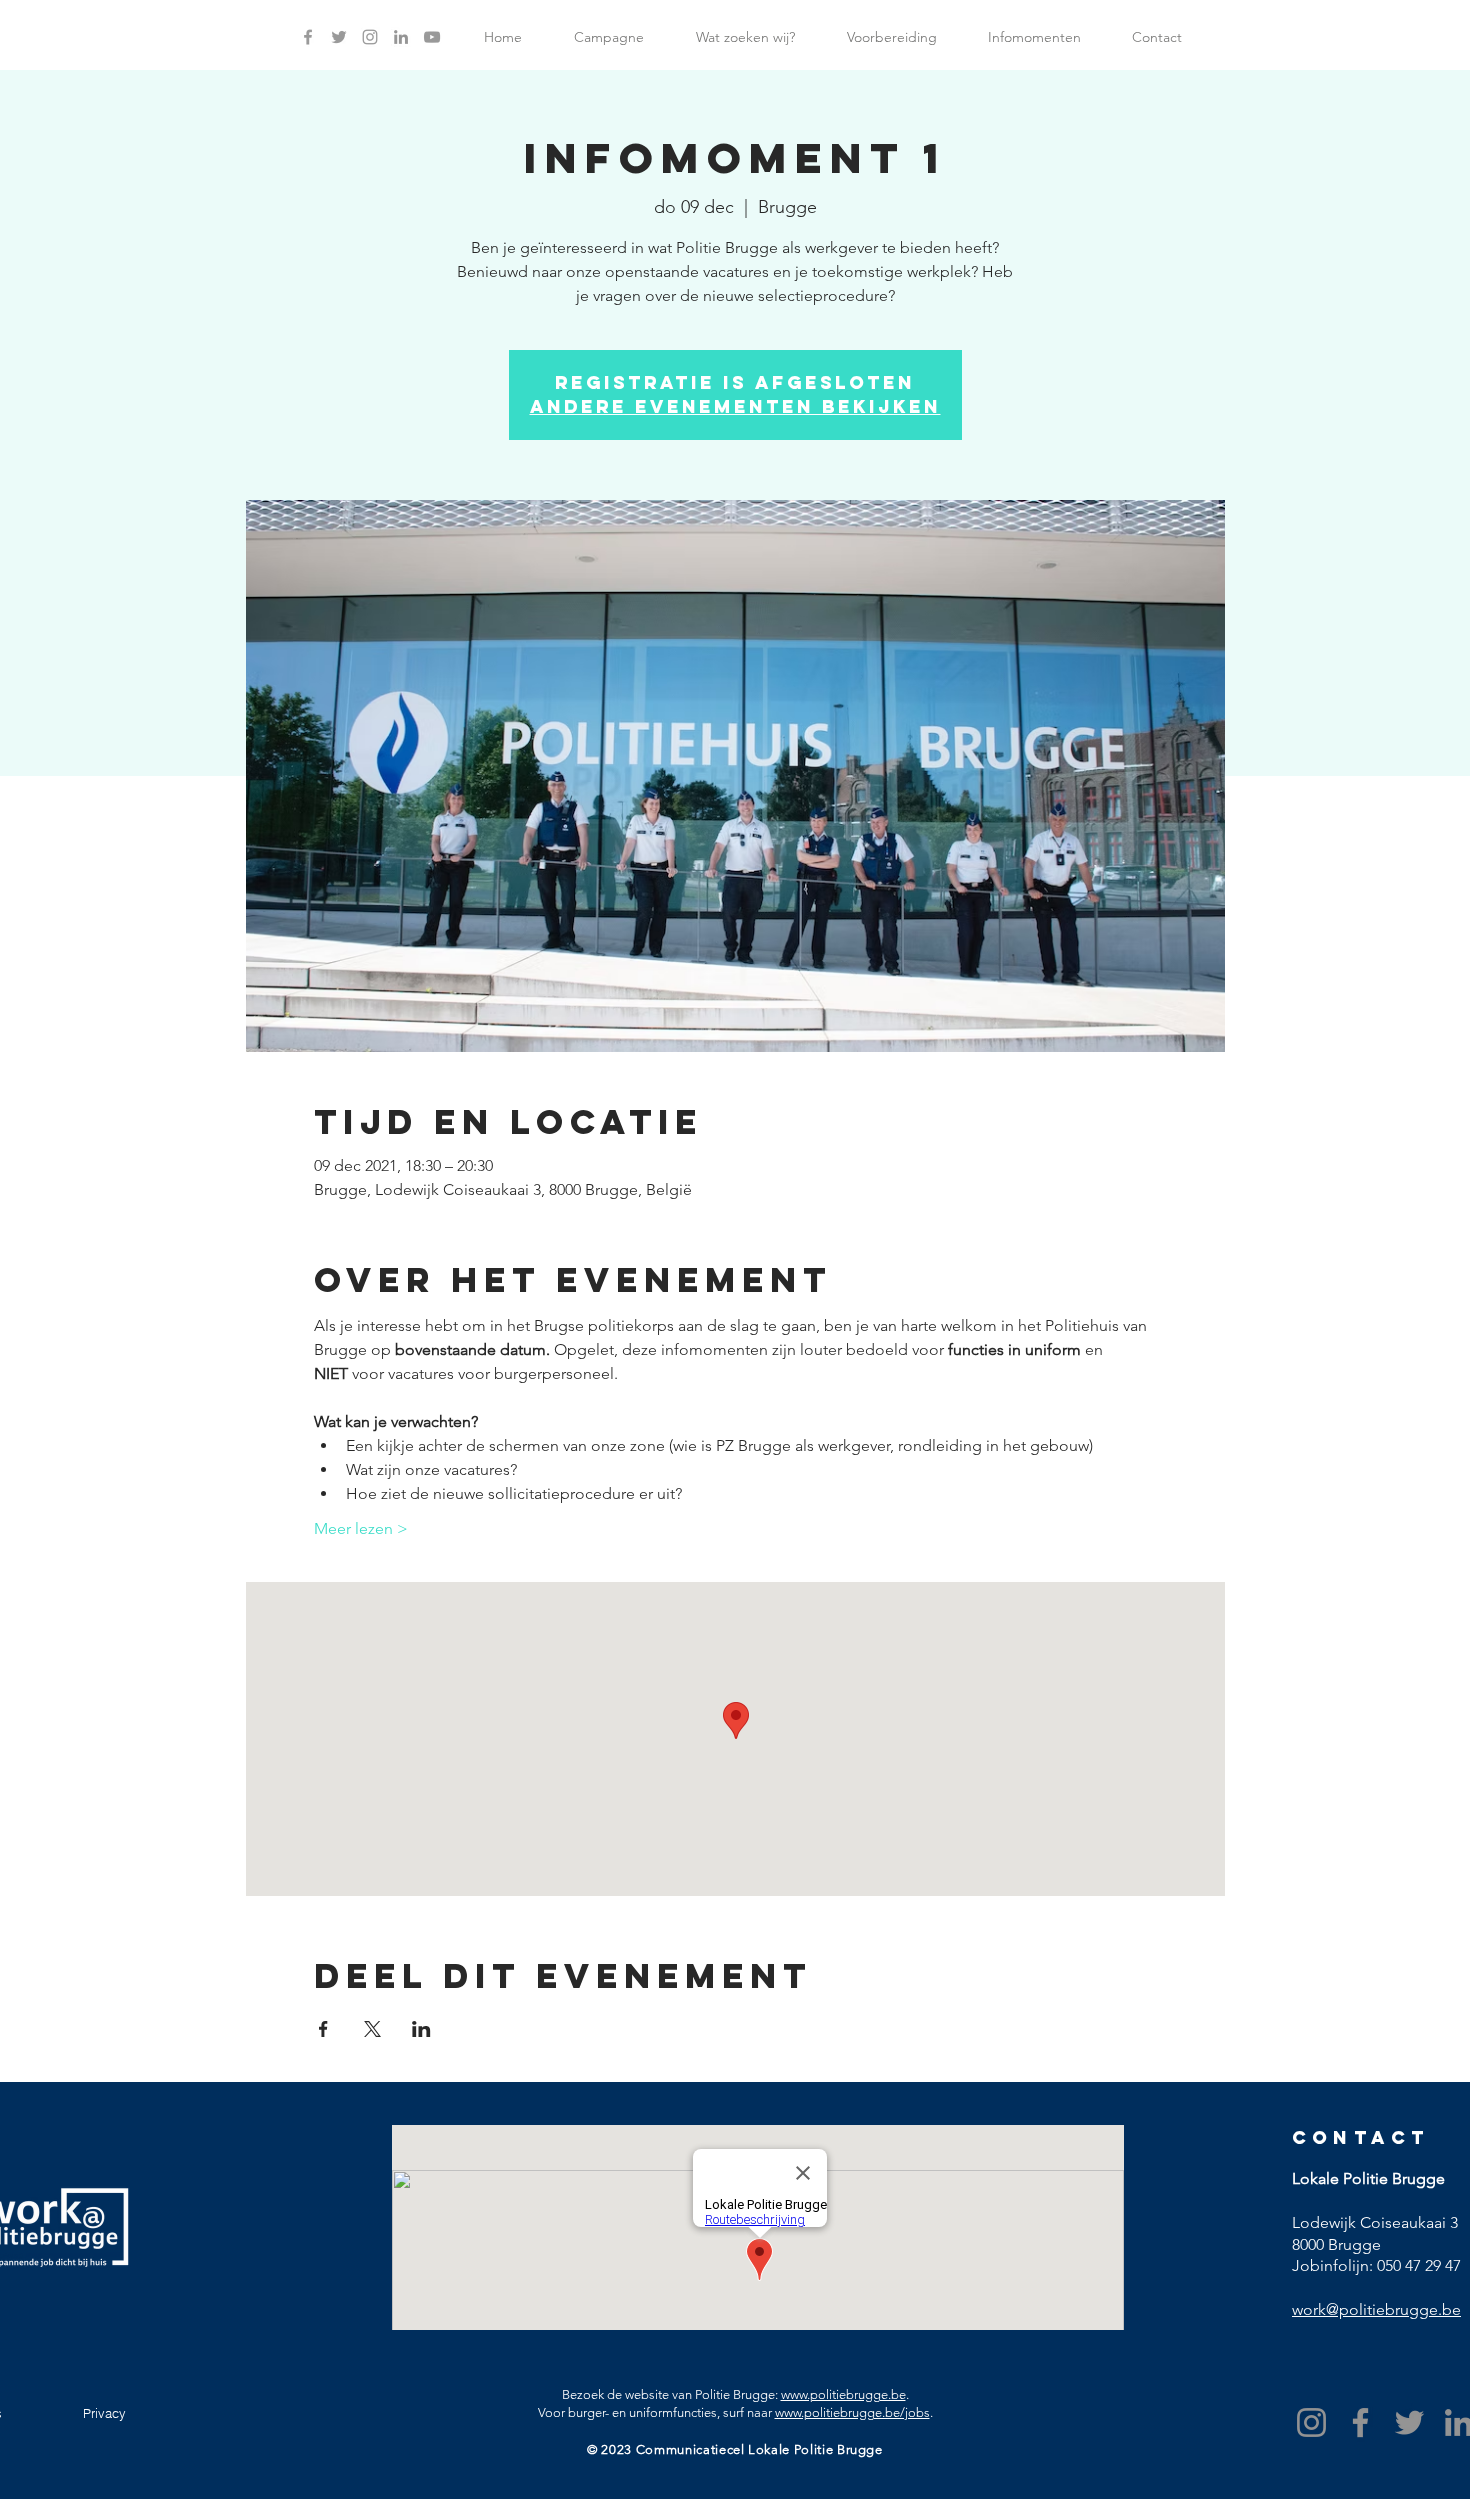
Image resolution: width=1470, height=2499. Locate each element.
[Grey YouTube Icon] (432, 37)
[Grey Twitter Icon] (339, 37)
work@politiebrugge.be (1376, 2309)
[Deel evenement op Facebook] (323, 2029)
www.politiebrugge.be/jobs (852, 2412)
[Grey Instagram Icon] (370, 37)
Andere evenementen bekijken (735, 406)
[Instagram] (1311, 2422)
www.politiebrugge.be (843, 2394)
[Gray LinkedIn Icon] (401, 37)
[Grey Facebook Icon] (308, 37)
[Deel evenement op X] (372, 2029)
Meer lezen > (361, 1528)
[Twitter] (1409, 2422)
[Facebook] (1360, 2422)
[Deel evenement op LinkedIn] (421, 2029)
